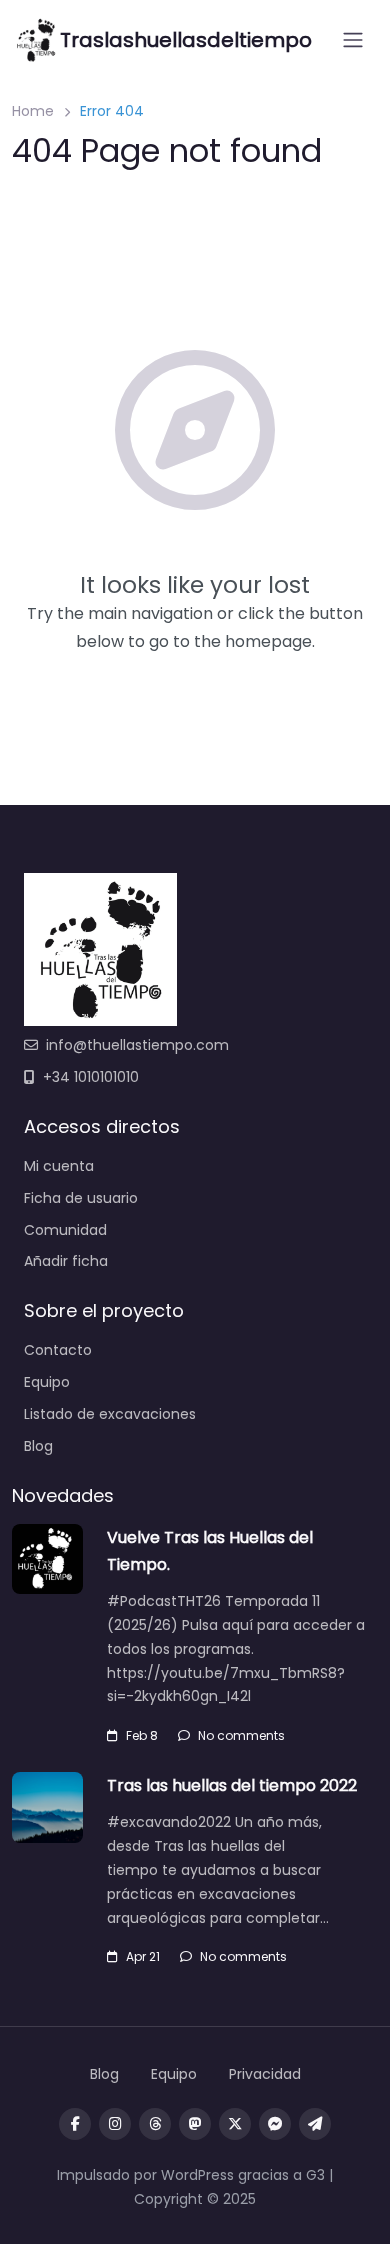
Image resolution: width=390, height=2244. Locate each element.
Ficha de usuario (81, 1198)
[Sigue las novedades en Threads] (155, 2124)
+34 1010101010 (91, 1077)
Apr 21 (143, 1956)
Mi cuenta (59, 1166)
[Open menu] (353, 40)
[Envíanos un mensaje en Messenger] (275, 2124)
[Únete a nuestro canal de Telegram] (315, 2124)
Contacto (58, 1350)
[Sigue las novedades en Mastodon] (195, 2124)
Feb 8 (142, 1735)
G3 (315, 2175)
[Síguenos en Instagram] (115, 2124)
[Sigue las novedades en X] (235, 2124)
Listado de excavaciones (110, 1414)
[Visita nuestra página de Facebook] (75, 2124)
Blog (38, 1446)
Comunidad (65, 1230)
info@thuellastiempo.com (137, 1045)
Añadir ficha (66, 1261)
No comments (241, 1735)
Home (33, 111)
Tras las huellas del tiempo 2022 (232, 1785)
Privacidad (265, 2074)
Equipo (47, 1382)
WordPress (197, 2175)
